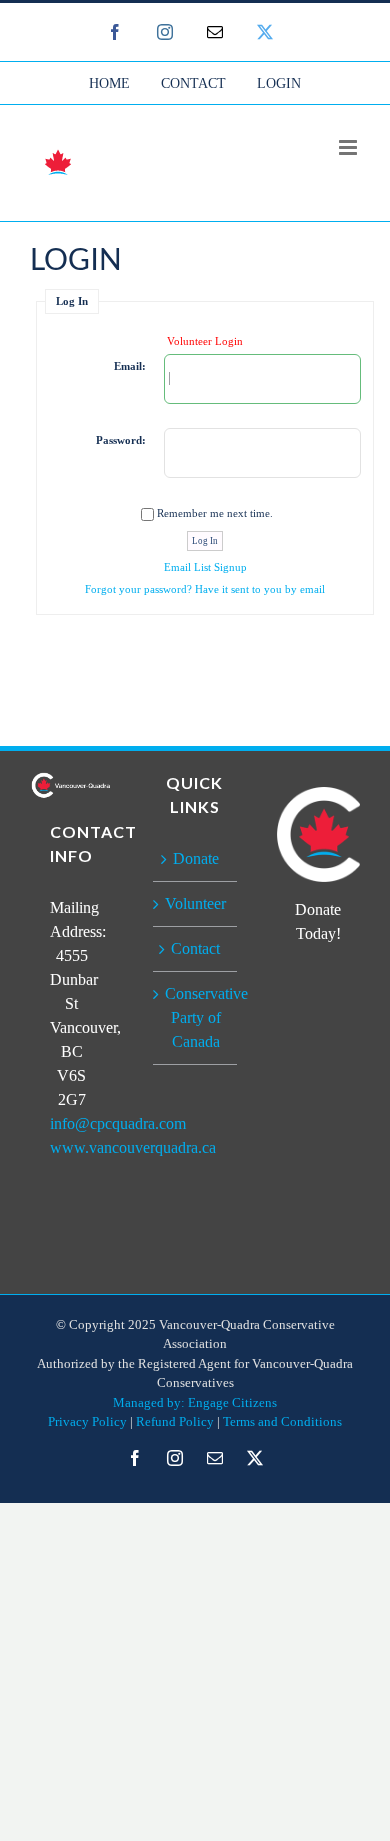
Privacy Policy (87, 1421)
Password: (121, 440)
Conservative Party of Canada (195, 1017)
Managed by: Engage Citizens (195, 1402)
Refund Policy (175, 1421)
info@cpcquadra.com (118, 1123)
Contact (195, 948)
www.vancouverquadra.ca (133, 1147)
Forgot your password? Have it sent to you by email (205, 589)
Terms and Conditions (282, 1421)
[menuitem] (109, 83)
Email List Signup (205, 567)
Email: (130, 366)
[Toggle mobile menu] (349, 147)
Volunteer (195, 903)
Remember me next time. (215, 513)
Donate (196, 858)
